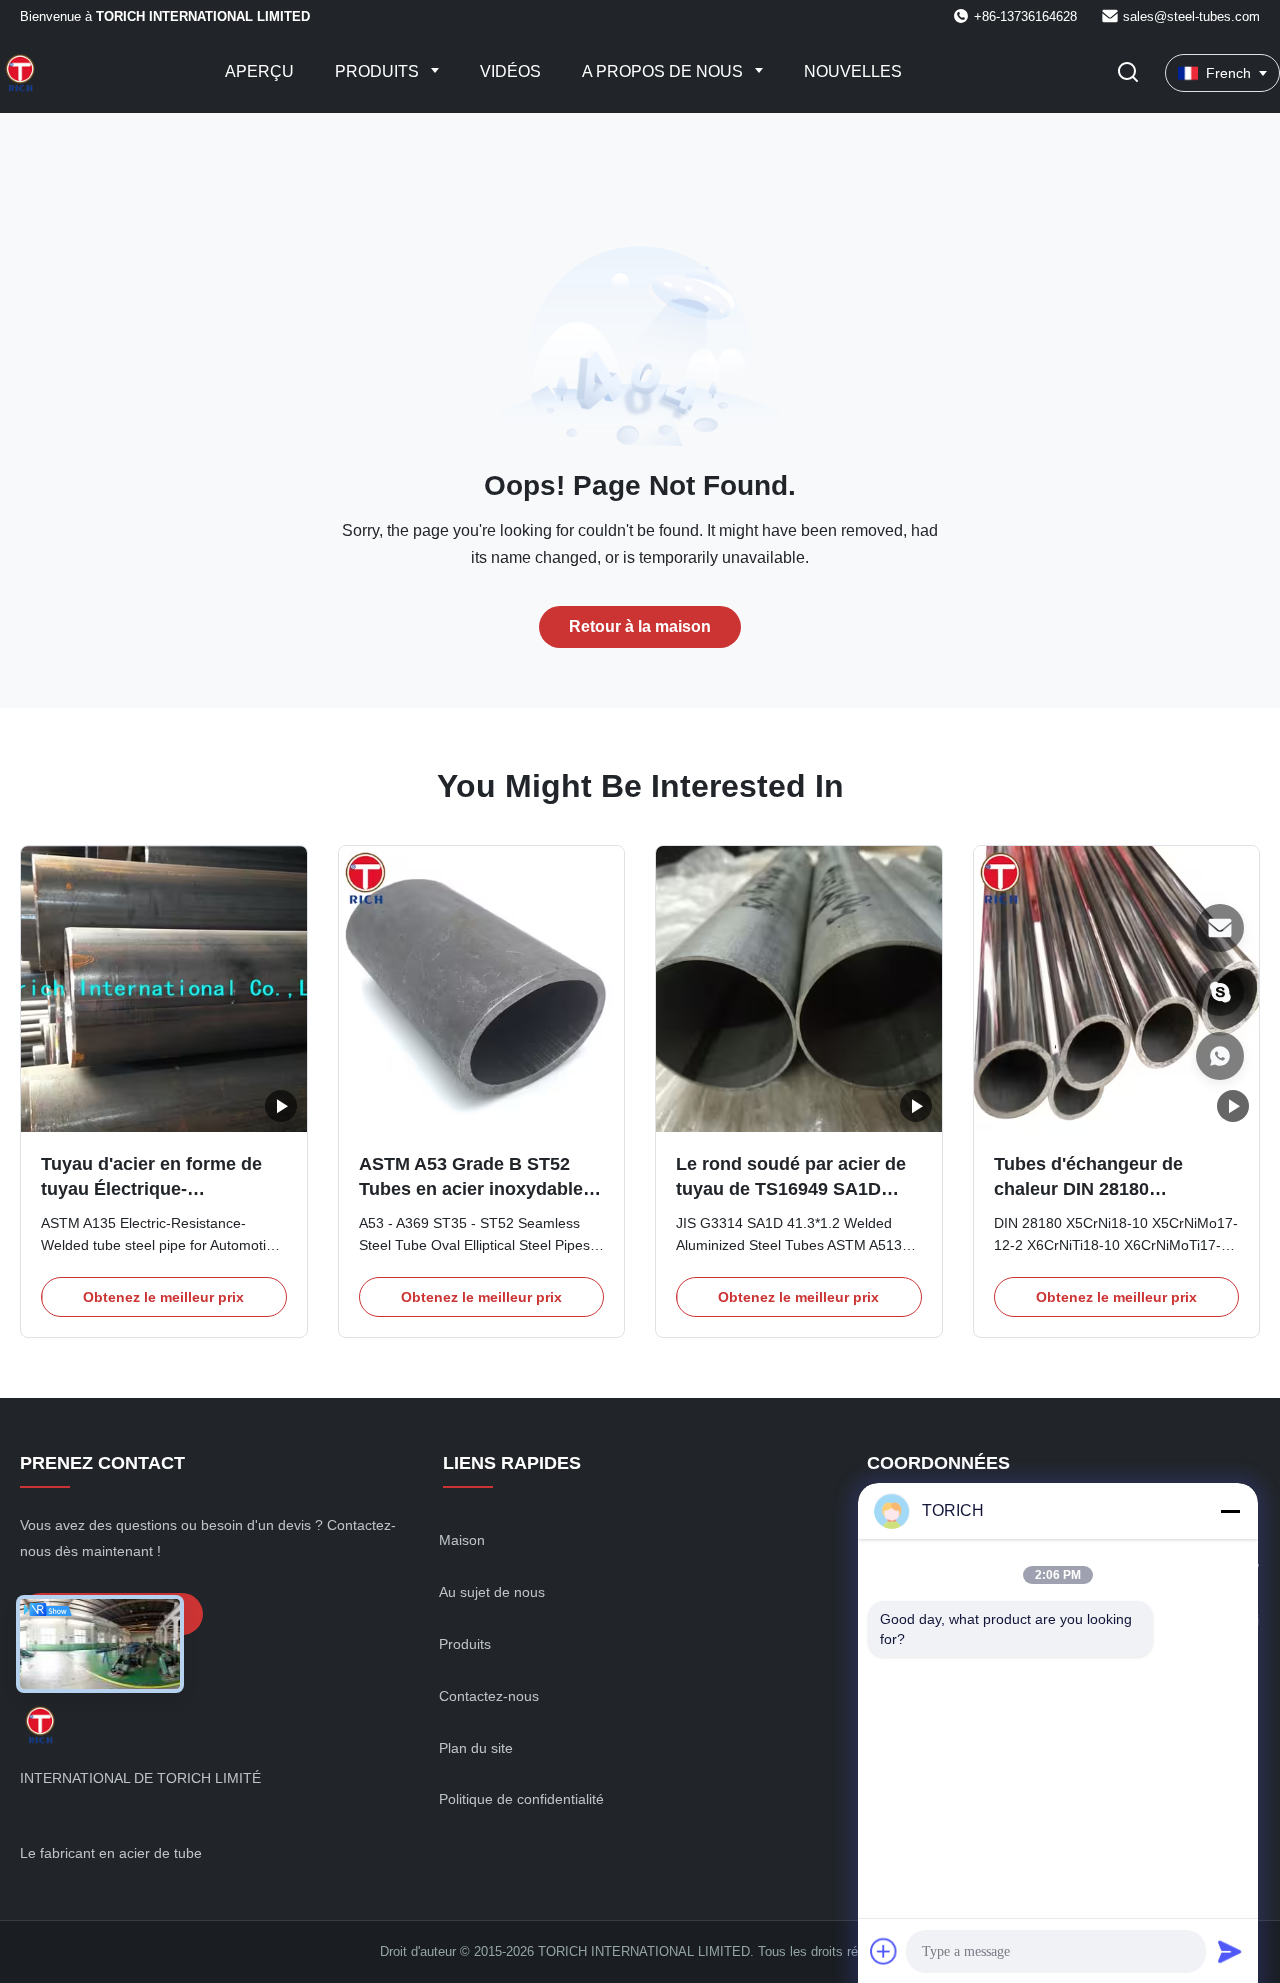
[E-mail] (1220, 928)
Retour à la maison (640, 626)
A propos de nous (664, 71)
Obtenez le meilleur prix (163, 1297)
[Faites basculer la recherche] (1128, 73)
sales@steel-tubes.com (1191, 16)
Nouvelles (853, 71)
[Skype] (1220, 992)
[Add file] (884, 1951)
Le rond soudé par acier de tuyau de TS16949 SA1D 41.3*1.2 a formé (791, 1189)
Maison (462, 1540)
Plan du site (476, 1748)
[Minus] (1230, 1511)
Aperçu (259, 71)
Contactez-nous (489, 1696)
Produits (379, 71)
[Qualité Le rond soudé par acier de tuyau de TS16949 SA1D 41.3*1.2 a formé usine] (799, 989)
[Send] (1230, 1951)
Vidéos (510, 71)
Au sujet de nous (492, 1592)
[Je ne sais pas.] (1220, 1056)
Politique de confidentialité (521, 1799)
